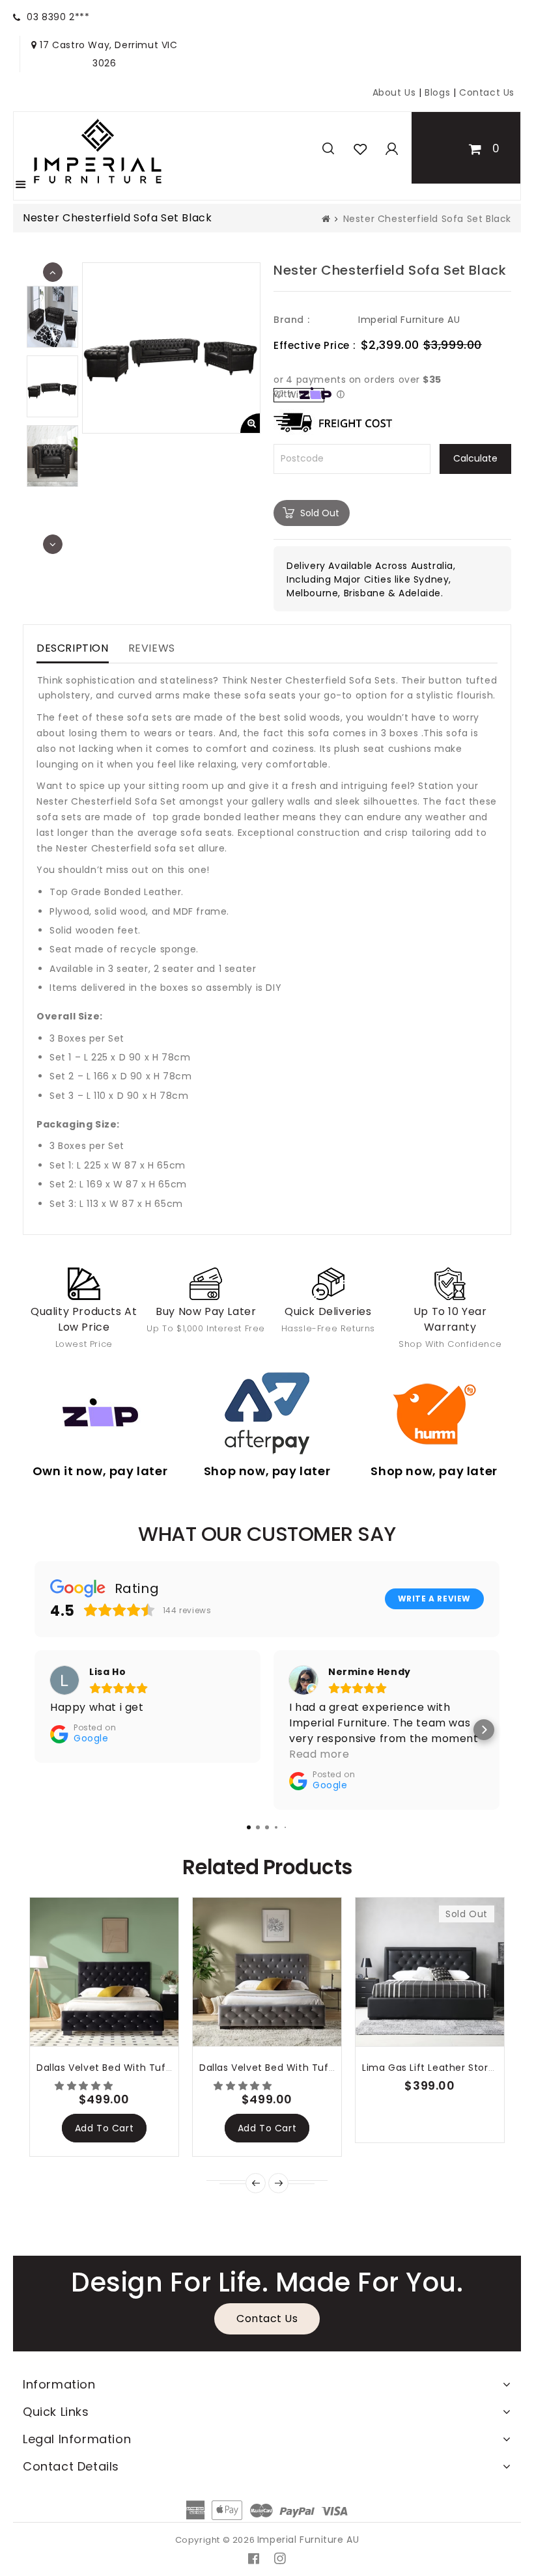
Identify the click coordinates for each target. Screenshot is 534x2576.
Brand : (291, 320)
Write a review (434, 1599)
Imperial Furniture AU (409, 320)
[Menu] (21, 186)
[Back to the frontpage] (326, 219)
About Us (394, 92)
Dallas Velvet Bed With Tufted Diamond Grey (309, 2068)
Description (73, 648)
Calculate (475, 458)
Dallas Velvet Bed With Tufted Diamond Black (148, 2068)
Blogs (439, 92)
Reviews (152, 648)
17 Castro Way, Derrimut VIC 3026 (107, 54)
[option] (52, 386)
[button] (85, 2086)
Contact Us (487, 92)
